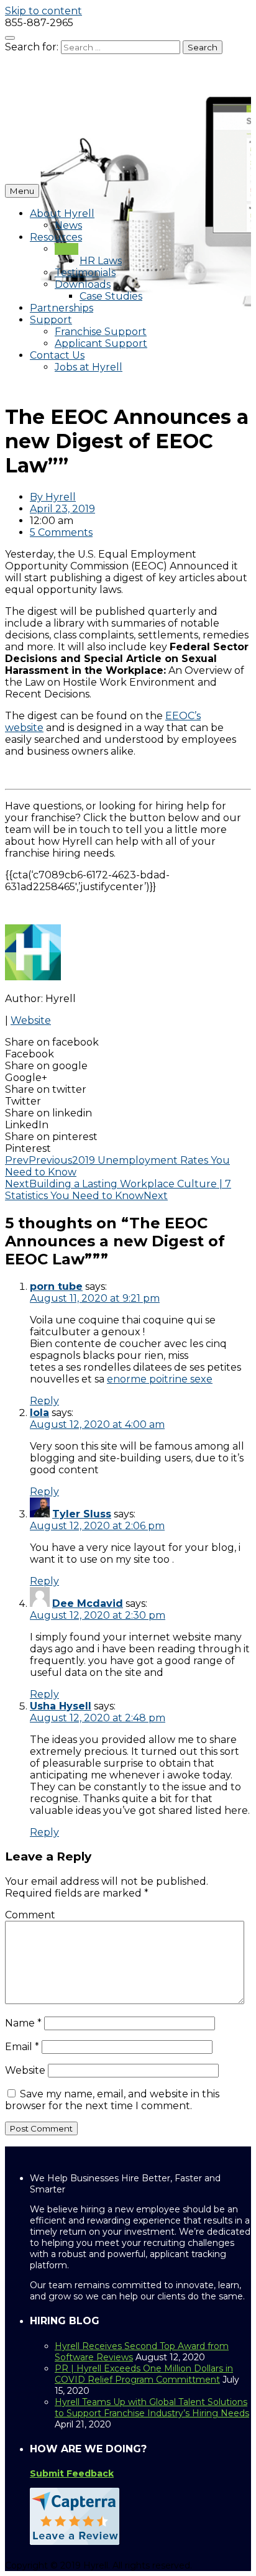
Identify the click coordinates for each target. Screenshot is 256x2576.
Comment (30, 1915)
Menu (22, 191)
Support (51, 320)
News (68, 225)
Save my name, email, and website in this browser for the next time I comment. (112, 2100)
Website (31, 1020)
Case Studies (111, 296)
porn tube (56, 1286)
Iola (39, 1413)
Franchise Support (101, 332)
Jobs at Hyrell (89, 367)
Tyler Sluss (82, 1514)
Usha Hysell (61, 1706)
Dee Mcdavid (88, 1603)
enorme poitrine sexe (160, 1379)
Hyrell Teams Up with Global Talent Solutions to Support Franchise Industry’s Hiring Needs (152, 2408)
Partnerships (62, 308)
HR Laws (101, 261)
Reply (44, 1401)
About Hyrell (62, 214)
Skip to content (43, 11)
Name (23, 2023)
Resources (56, 237)
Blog (66, 249)
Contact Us (57, 355)
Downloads (83, 284)
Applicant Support (101, 343)
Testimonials (85, 273)
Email (22, 2047)
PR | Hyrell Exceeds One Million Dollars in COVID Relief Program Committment (144, 2374)
